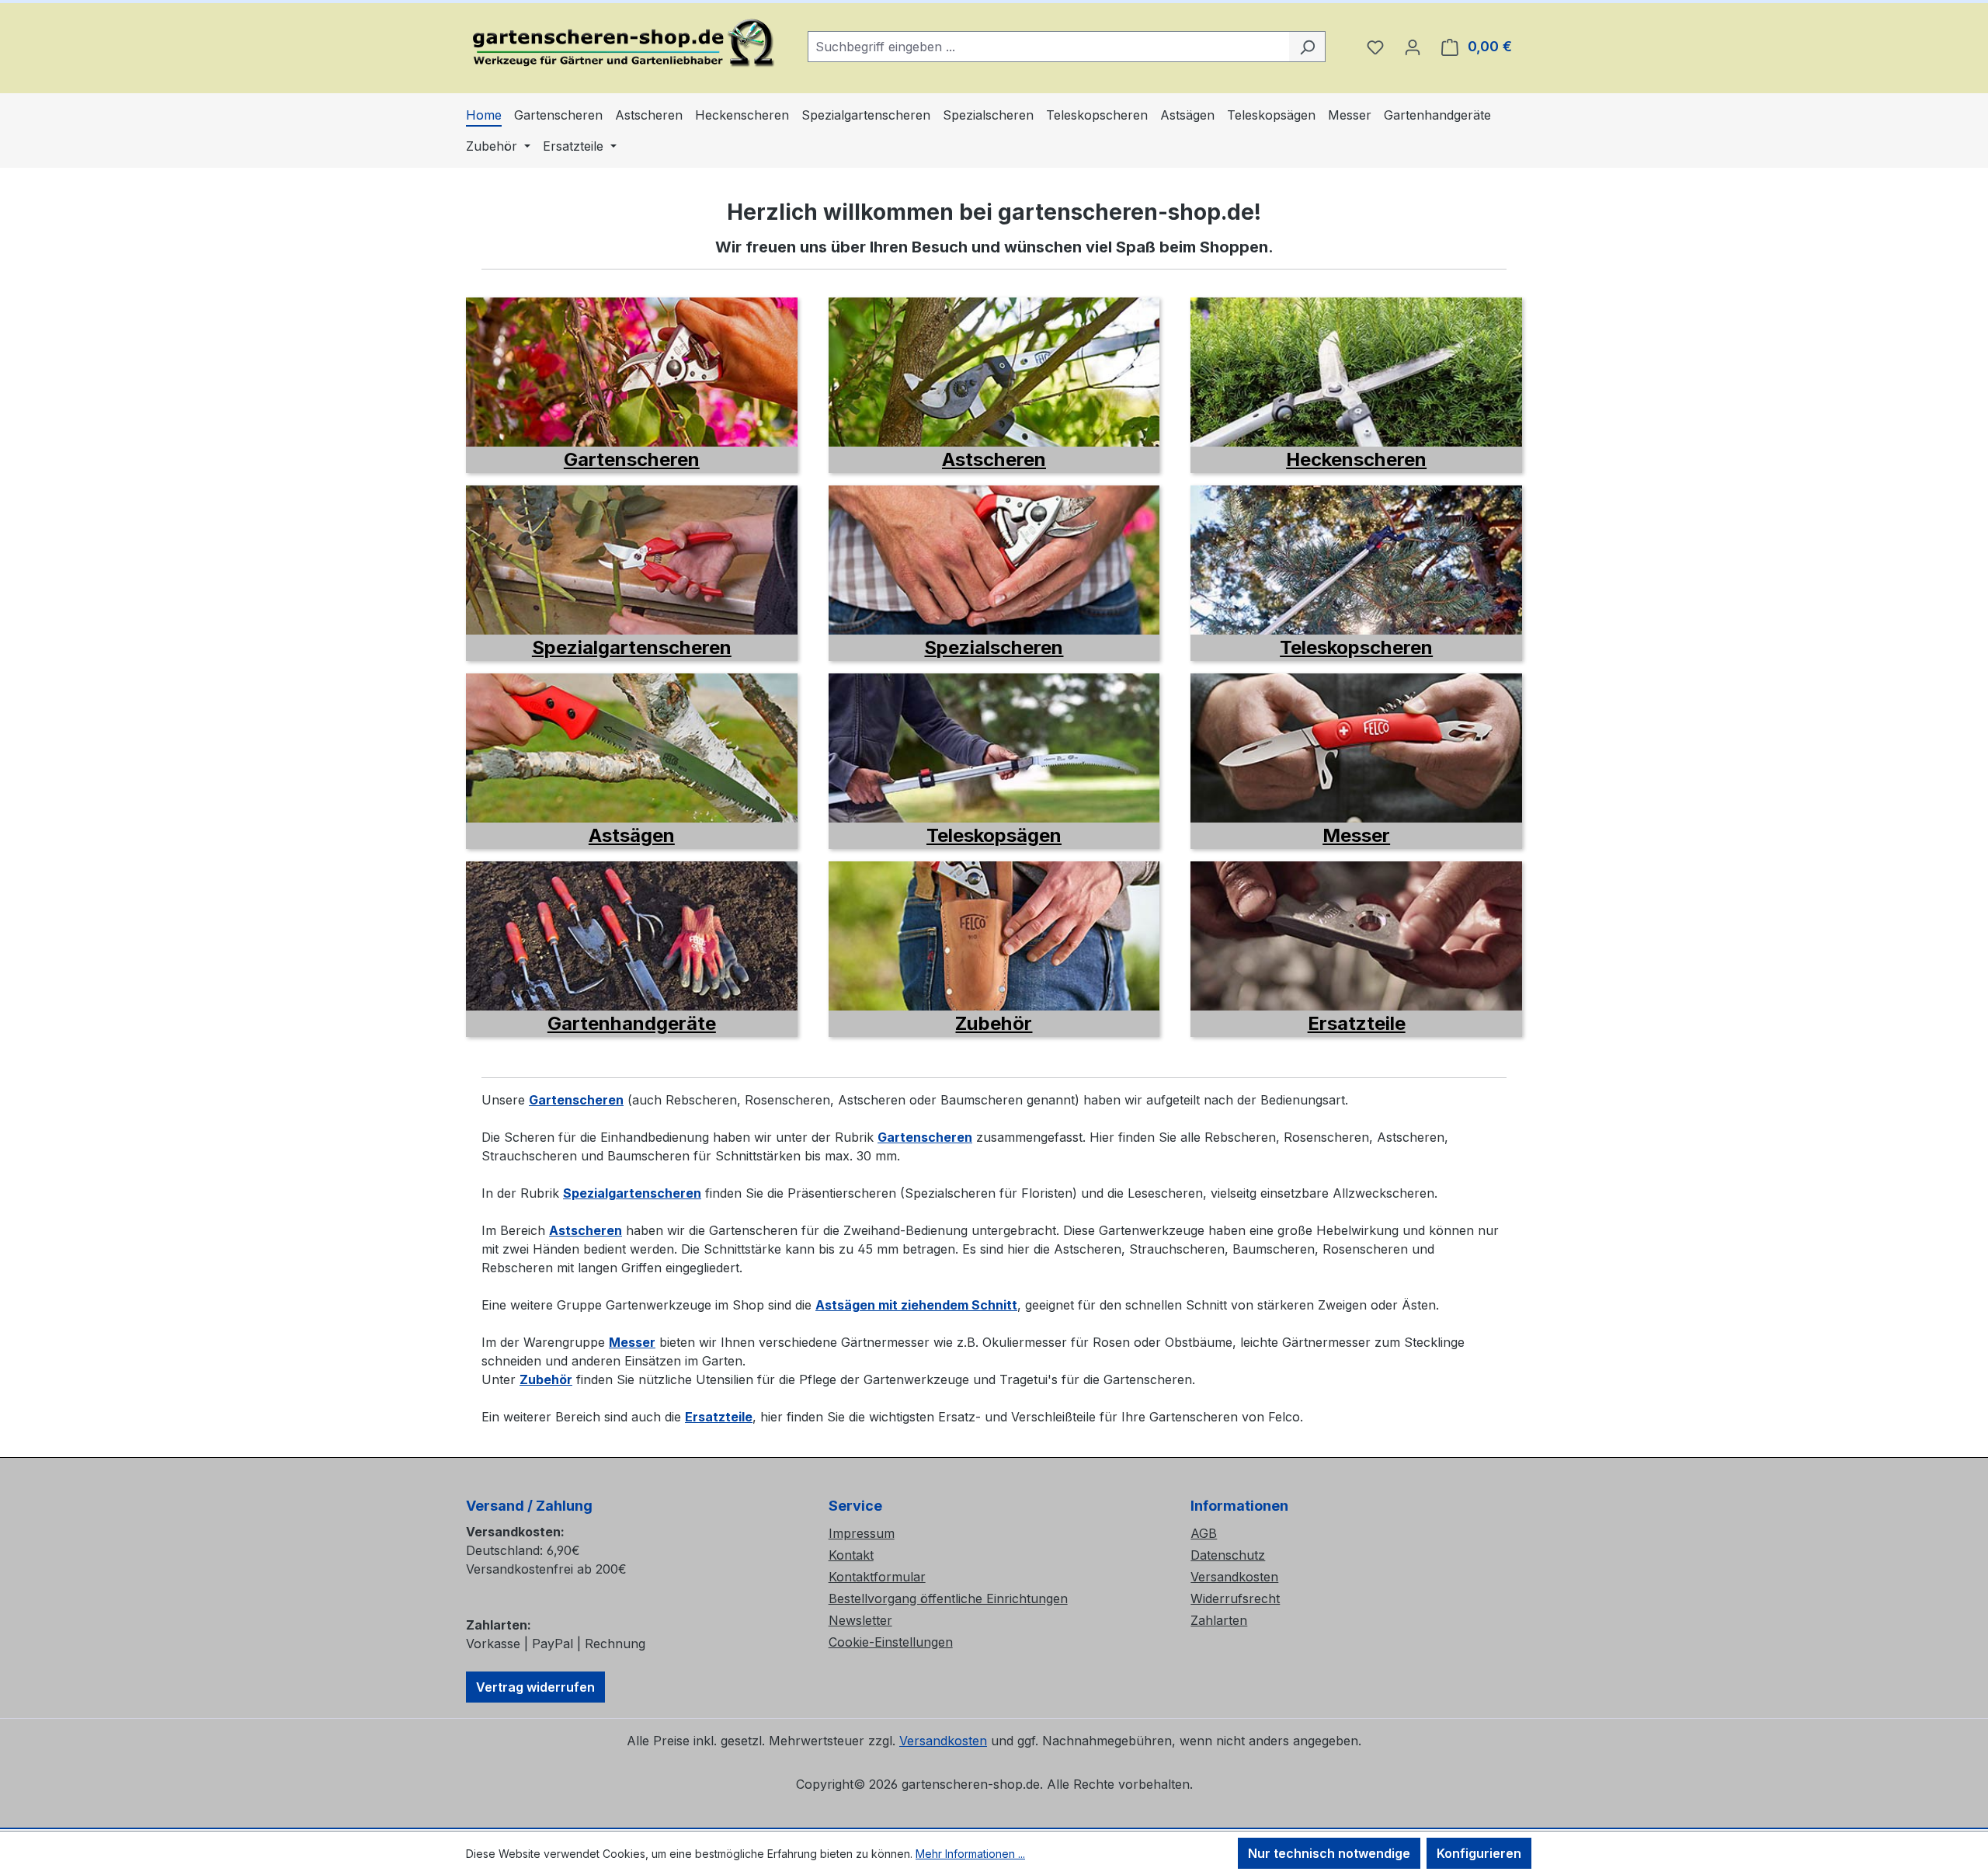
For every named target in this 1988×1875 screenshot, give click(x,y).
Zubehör (994, 1023)
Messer (1356, 835)
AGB (1204, 1533)
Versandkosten (1234, 1577)
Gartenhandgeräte (632, 1023)
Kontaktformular (877, 1577)
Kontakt (851, 1555)
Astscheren (994, 459)
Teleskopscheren (1356, 647)
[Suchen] (1307, 47)
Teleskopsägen (994, 835)
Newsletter (860, 1620)
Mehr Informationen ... (970, 1854)
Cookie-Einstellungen (891, 1642)
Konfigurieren (1479, 1853)
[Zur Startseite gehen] (621, 43)
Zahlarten (1219, 1620)
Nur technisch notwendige (1329, 1853)
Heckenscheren (1356, 459)
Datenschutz (1228, 1555)
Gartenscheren (632, 459)
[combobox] (1049, 47)
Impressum (862, 1533)
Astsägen (632, 835)
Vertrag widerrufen (535, 1687)
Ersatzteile (1357, 1023)
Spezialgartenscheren (632, 647)
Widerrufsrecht (1235, 1598)
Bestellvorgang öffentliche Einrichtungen (948, 1598)
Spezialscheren (994, 647)
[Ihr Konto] (1413, 47)
